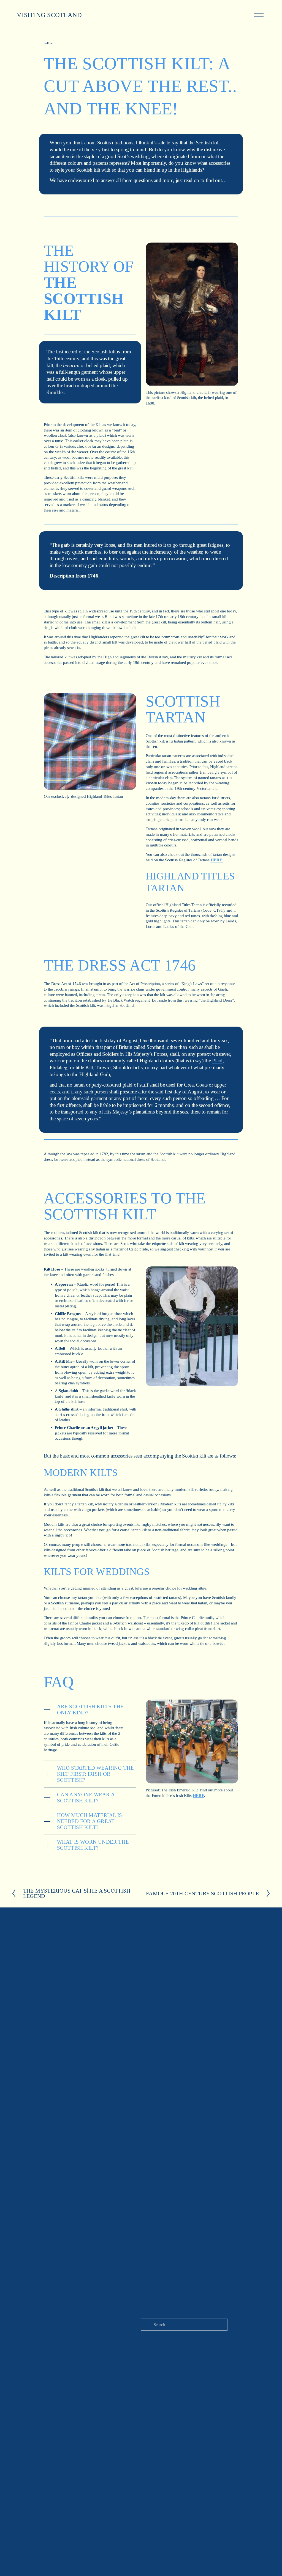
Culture (48, 43)
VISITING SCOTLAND (49, 15)
